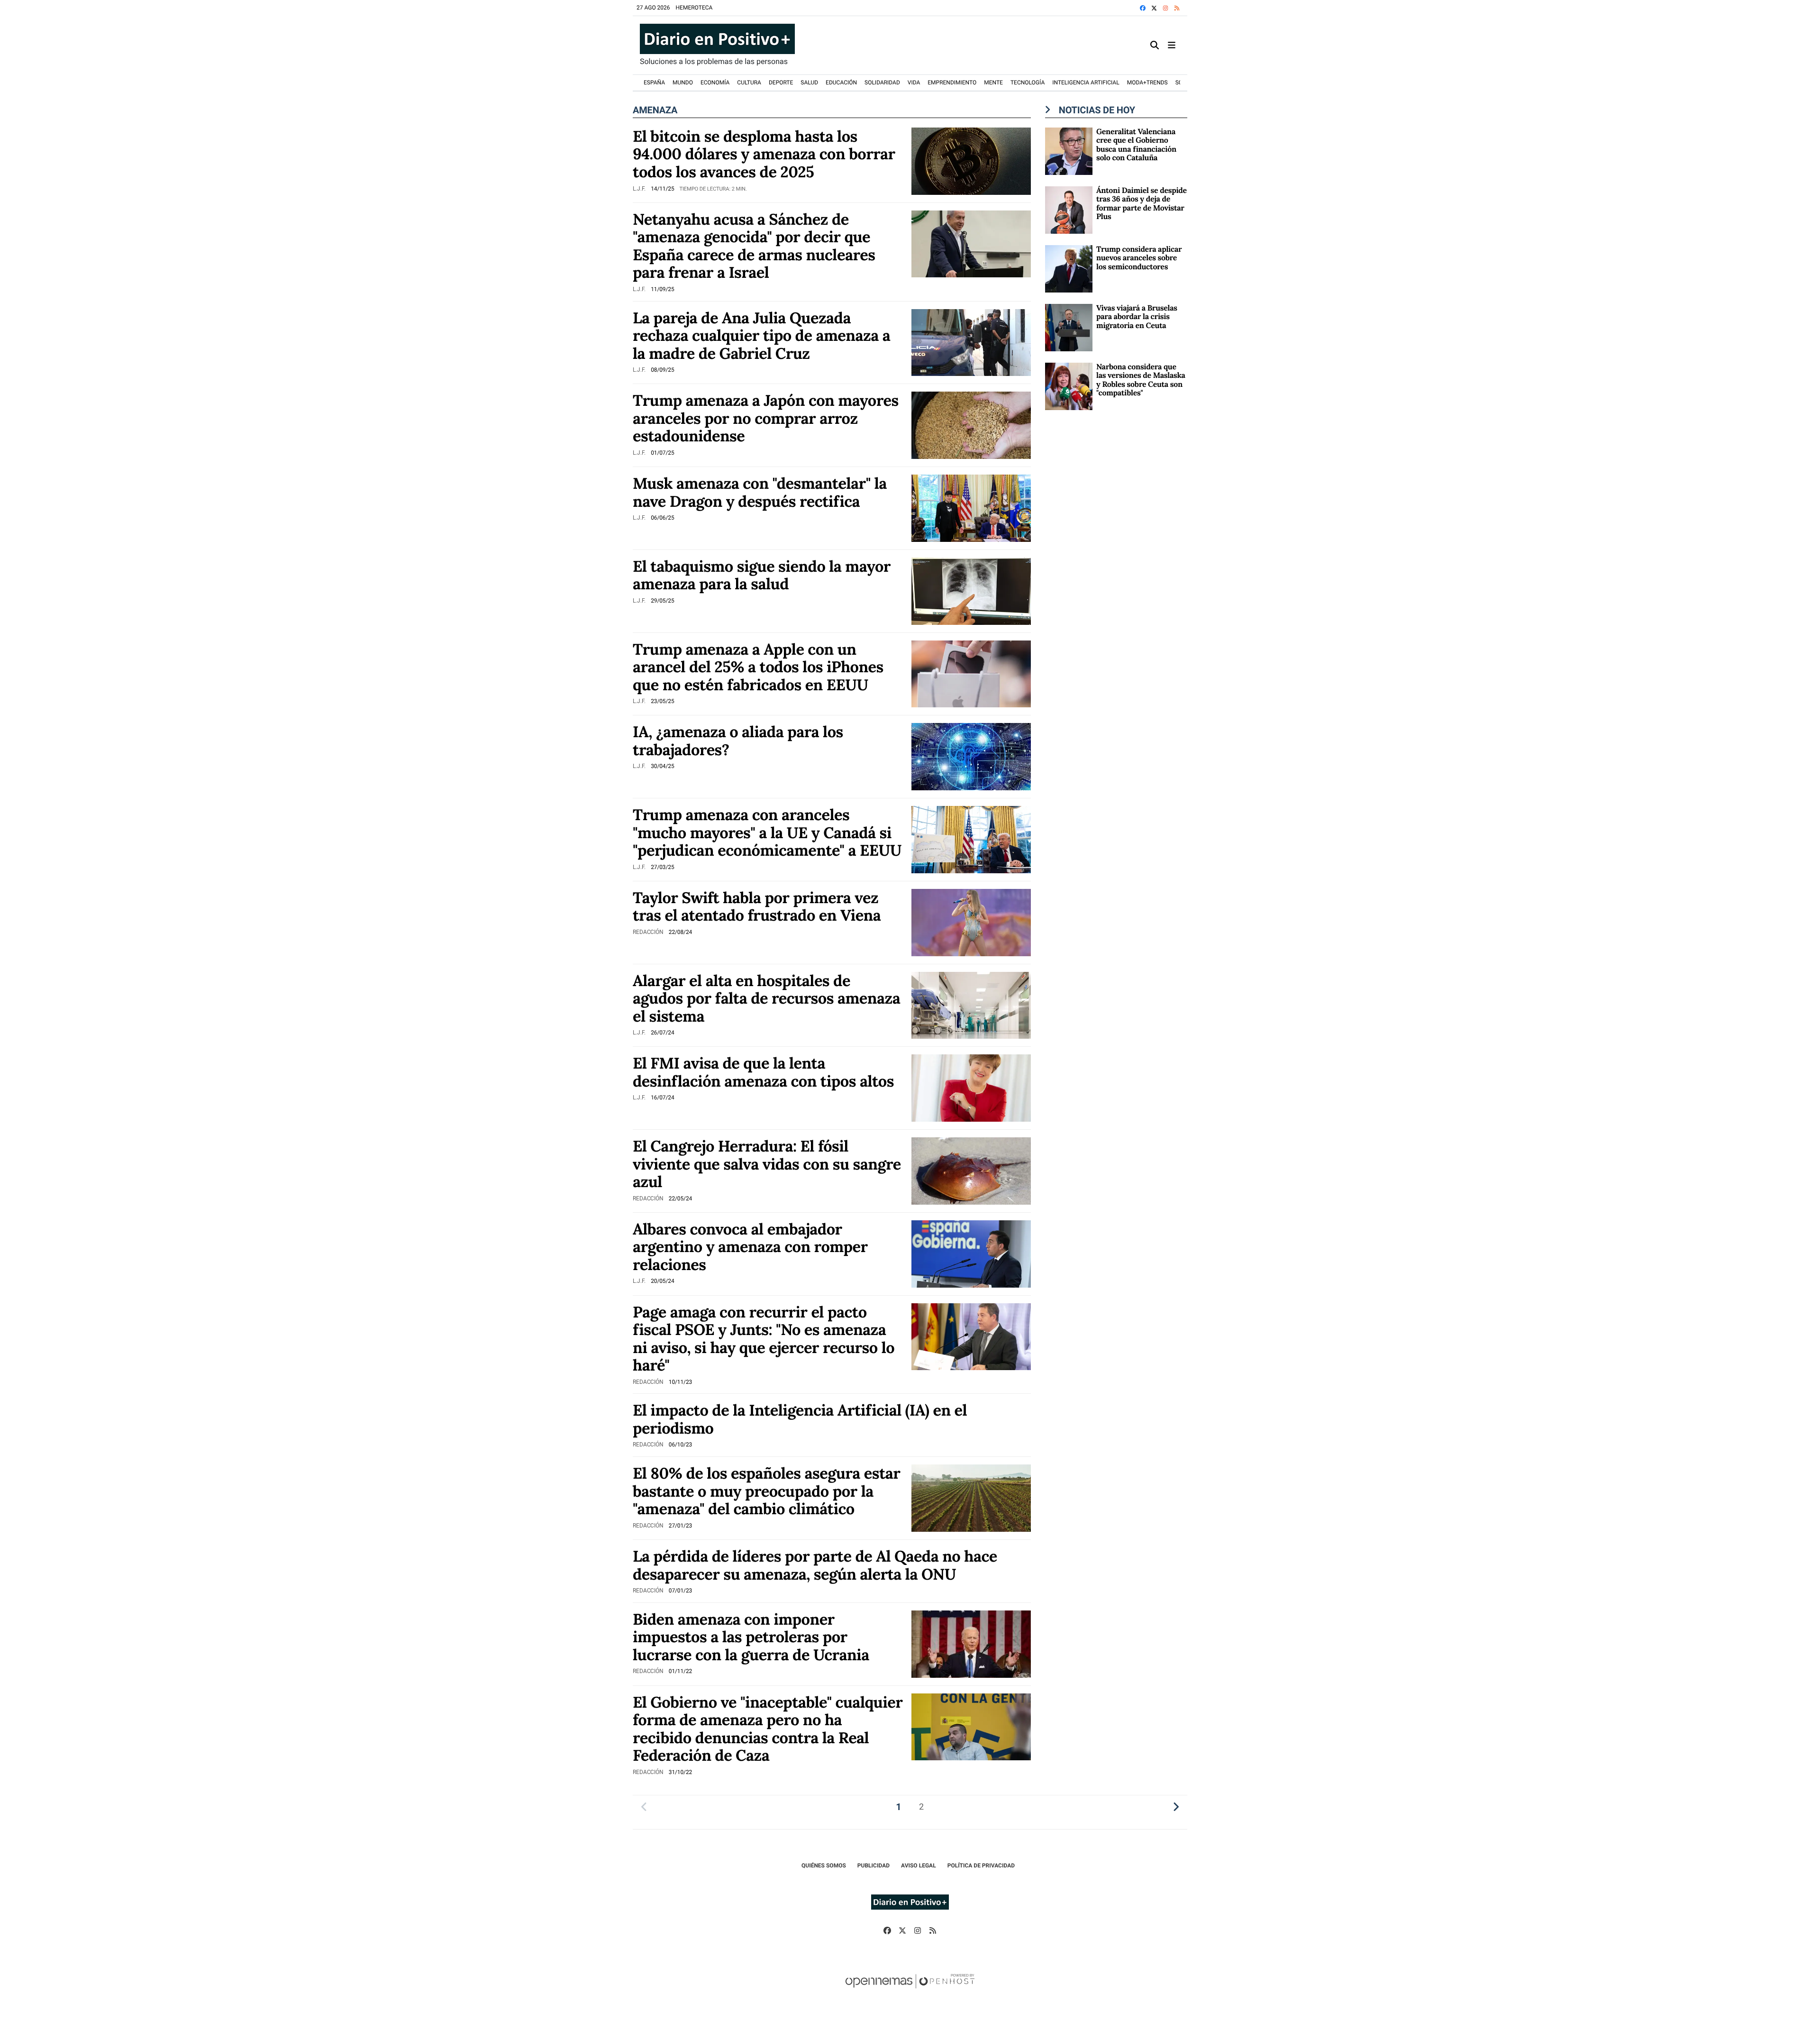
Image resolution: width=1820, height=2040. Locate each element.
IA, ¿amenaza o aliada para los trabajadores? (738, 741)
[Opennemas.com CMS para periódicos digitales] (910, 1991)
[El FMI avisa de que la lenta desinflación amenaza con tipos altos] (971, 1087)
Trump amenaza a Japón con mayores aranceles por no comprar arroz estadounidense (766, 418)
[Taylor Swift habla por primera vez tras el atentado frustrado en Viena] (971, 922)
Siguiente (1176, 1807)
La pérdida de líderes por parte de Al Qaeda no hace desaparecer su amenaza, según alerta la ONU (815, 1565)
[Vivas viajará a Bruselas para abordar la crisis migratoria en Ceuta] (1069, 327)
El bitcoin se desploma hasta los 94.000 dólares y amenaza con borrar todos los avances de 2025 (764, 154)
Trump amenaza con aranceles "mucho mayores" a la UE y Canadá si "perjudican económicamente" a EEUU (767, 832)
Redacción (649, 932)
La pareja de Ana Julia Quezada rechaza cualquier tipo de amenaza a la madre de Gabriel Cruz (761, 335)
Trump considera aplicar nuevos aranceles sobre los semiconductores (1139, 258)
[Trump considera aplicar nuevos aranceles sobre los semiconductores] (1069, 268)
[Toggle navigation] (1172, 45)
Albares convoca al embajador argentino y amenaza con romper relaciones (750, 1247)
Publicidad (874, 1866)
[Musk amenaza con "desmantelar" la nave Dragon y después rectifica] (971, 508)
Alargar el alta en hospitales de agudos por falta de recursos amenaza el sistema (766, 998)
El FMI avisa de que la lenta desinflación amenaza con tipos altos (763, 1072)
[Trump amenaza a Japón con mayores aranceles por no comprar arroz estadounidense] (971, 425)
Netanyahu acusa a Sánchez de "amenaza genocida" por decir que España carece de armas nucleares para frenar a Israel (754, 246)
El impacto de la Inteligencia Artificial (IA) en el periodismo (800, 1419)
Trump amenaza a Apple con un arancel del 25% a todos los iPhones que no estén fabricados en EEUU (758, 667)
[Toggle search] (1155, 45)
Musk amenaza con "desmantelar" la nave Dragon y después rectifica (760, 492)
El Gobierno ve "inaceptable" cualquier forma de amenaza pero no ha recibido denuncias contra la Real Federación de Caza (768, 1729)
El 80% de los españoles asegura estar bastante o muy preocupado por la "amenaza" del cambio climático (766, 1491)
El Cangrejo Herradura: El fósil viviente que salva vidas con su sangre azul (767, 1164)
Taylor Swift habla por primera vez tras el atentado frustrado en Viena (757, 906)
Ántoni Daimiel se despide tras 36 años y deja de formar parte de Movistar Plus (1142, 204)
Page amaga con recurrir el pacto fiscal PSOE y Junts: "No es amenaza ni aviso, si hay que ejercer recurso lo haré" (764, 1339)
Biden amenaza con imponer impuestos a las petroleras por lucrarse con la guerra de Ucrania (751, 1637)
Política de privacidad (981, 1866)
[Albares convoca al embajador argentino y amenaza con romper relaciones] (971, 1253)
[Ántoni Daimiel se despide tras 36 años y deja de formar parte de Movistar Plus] (1069, 209)
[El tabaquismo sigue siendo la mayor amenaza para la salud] (971, 590)
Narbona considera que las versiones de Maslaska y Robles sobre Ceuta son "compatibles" (1141, 380)
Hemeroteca (694, 8)
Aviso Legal (919, 1866)
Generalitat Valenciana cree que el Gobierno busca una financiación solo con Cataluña (1136, 145)
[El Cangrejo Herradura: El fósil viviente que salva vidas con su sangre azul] (971, 1170)
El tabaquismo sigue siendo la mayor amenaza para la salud (762, 575)
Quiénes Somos (824, 1866)
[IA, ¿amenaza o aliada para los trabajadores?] (971, 756)
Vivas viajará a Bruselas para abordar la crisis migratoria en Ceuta (1137, 317)
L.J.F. (640, 189)
